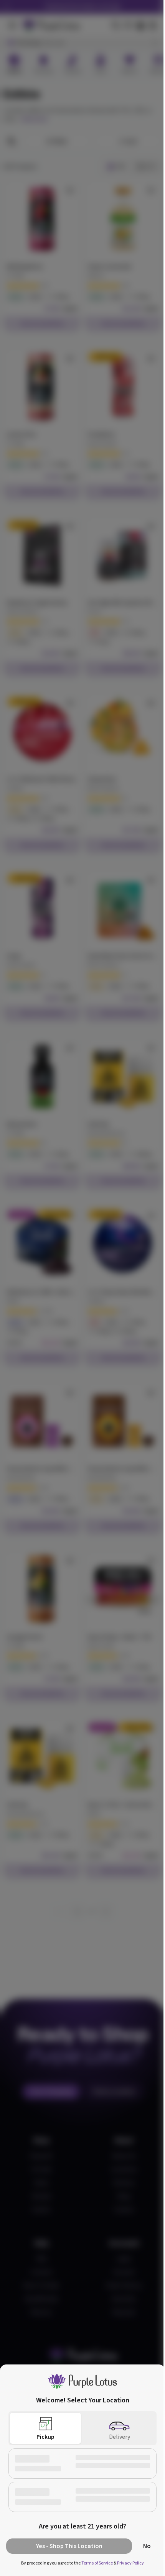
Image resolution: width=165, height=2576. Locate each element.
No (147, 2546)
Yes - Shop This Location (69, 2546)
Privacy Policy (130, 2563)
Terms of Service (97, 2563)
